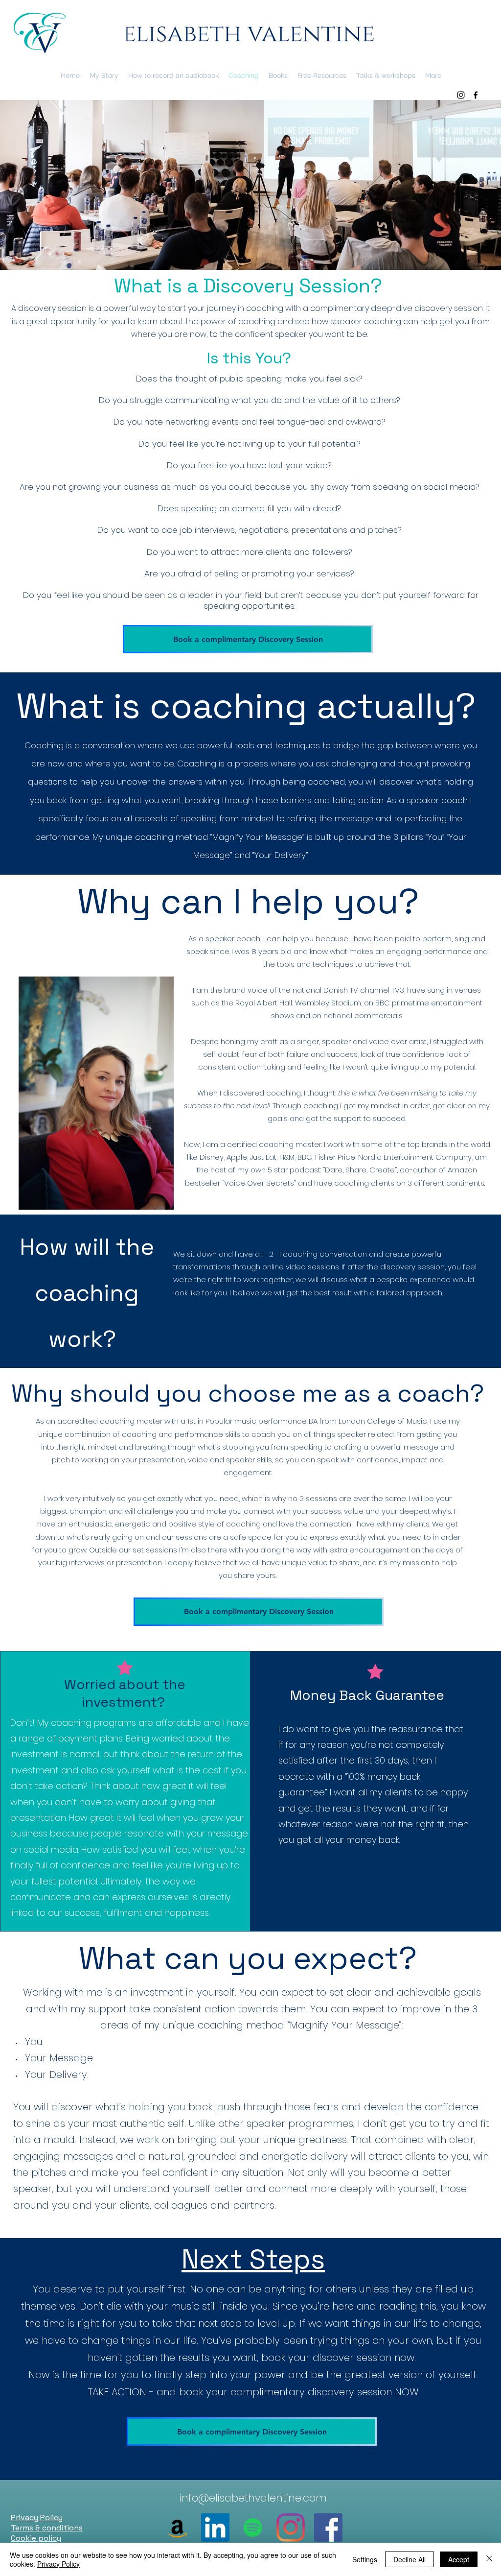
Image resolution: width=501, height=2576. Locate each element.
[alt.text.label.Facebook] (476, 95)
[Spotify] (253, 2528)
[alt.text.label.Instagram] (461, 95)
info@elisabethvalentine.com (253, 2498)
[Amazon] (178, 2528)
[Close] (489, 2559)
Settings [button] (365, 2559)
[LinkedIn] (215, 2528)
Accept (459, 2559)
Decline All (410, 2559)
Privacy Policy (58, 2564)
